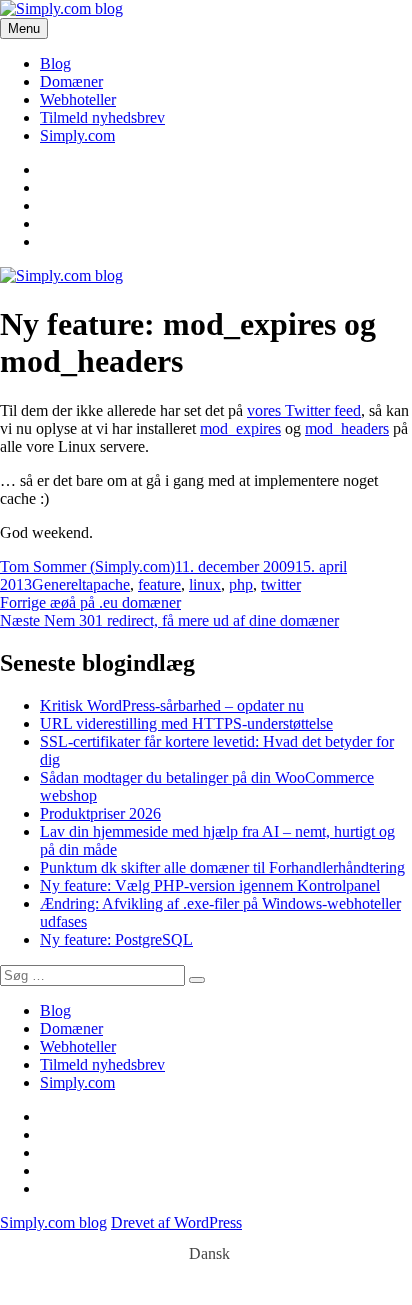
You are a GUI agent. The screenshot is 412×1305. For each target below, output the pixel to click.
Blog (55, 63)
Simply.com (77, 135)
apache (108, 584)
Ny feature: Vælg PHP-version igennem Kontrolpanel (210, 885)
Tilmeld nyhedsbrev (102, 117)
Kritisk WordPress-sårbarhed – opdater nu (172, 705)
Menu (24, 28)
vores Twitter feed (304, 410)
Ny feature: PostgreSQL (116, 939)
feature (159, 584)
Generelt (59, 584)
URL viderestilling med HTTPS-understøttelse (186, 723)
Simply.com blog (53, 1222)
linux (205, 584)
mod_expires (240, 428)
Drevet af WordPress (176, 1222)
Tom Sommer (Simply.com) (87, 566)
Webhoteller (78, 99)
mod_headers (347, 428)
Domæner (71, 81)
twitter (281, 584)
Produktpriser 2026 (100, 813)
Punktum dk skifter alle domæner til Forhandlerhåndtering (222, 867)
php (241, 584)
